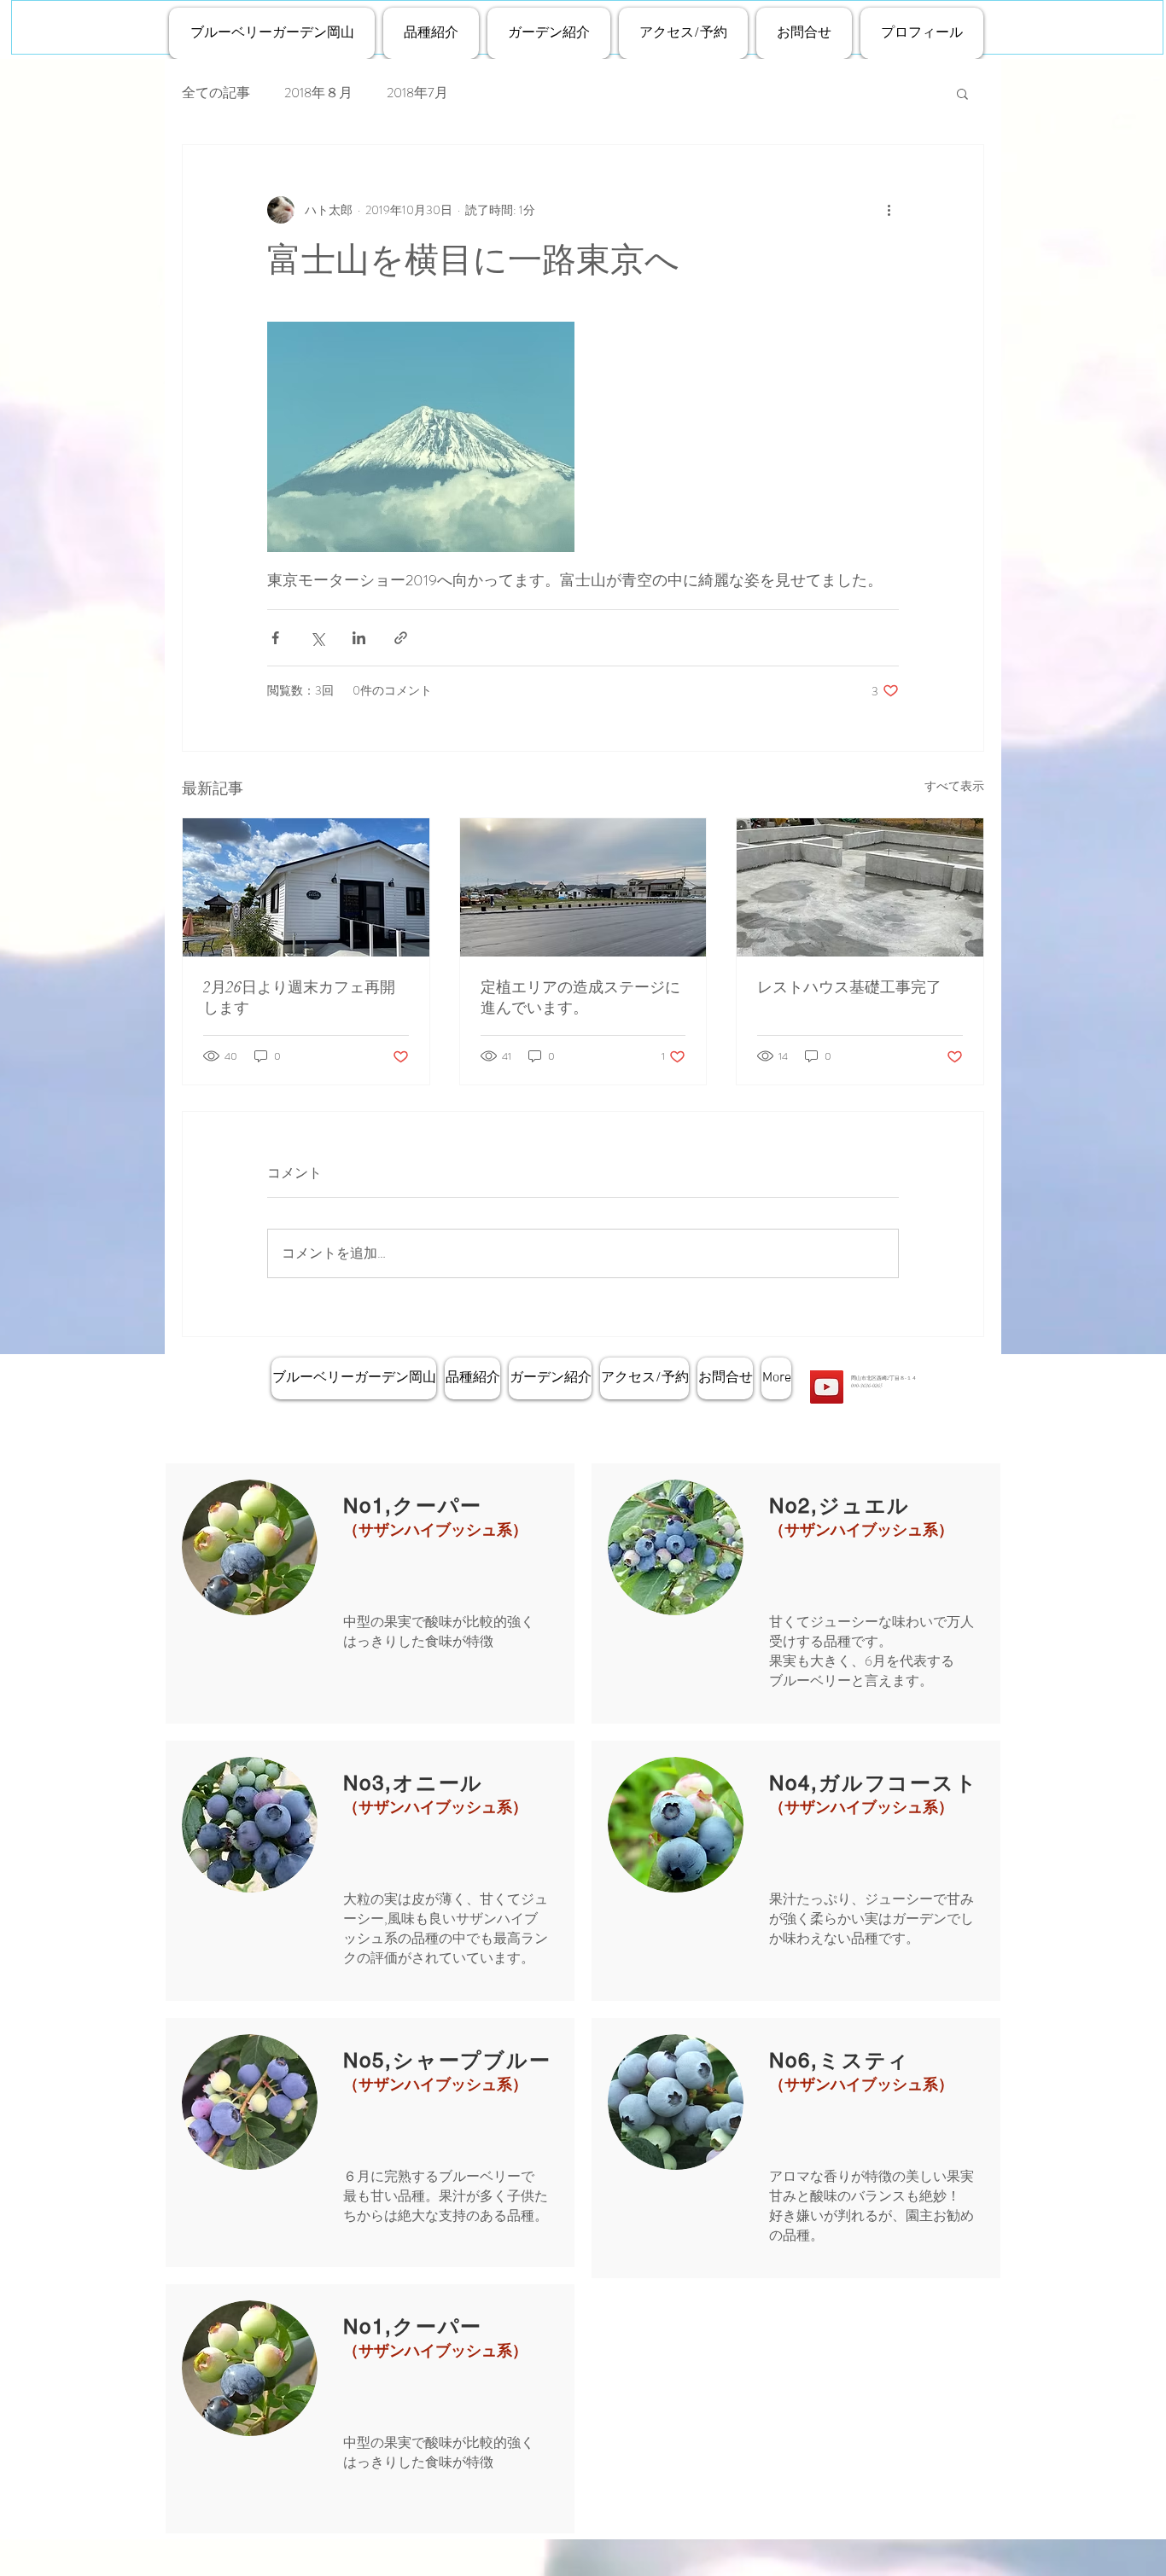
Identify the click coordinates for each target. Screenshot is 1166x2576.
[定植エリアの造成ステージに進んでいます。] (583, 887)
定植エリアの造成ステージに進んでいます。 (580, 997)
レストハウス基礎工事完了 (849, 987)
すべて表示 (954, 786)
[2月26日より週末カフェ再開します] (306, 887)
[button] (962, 93)
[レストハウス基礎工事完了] (860, 887)
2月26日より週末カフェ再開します (299, 997)
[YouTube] (827, 1387)
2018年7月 (417, 93)
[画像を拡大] (421, 437)
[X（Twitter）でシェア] (317, 638)
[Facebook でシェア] (275, 638)
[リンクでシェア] (401, 638)
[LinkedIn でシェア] (359, 638)
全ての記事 (216, 93)
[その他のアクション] (889, 210)
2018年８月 (318, 93)
